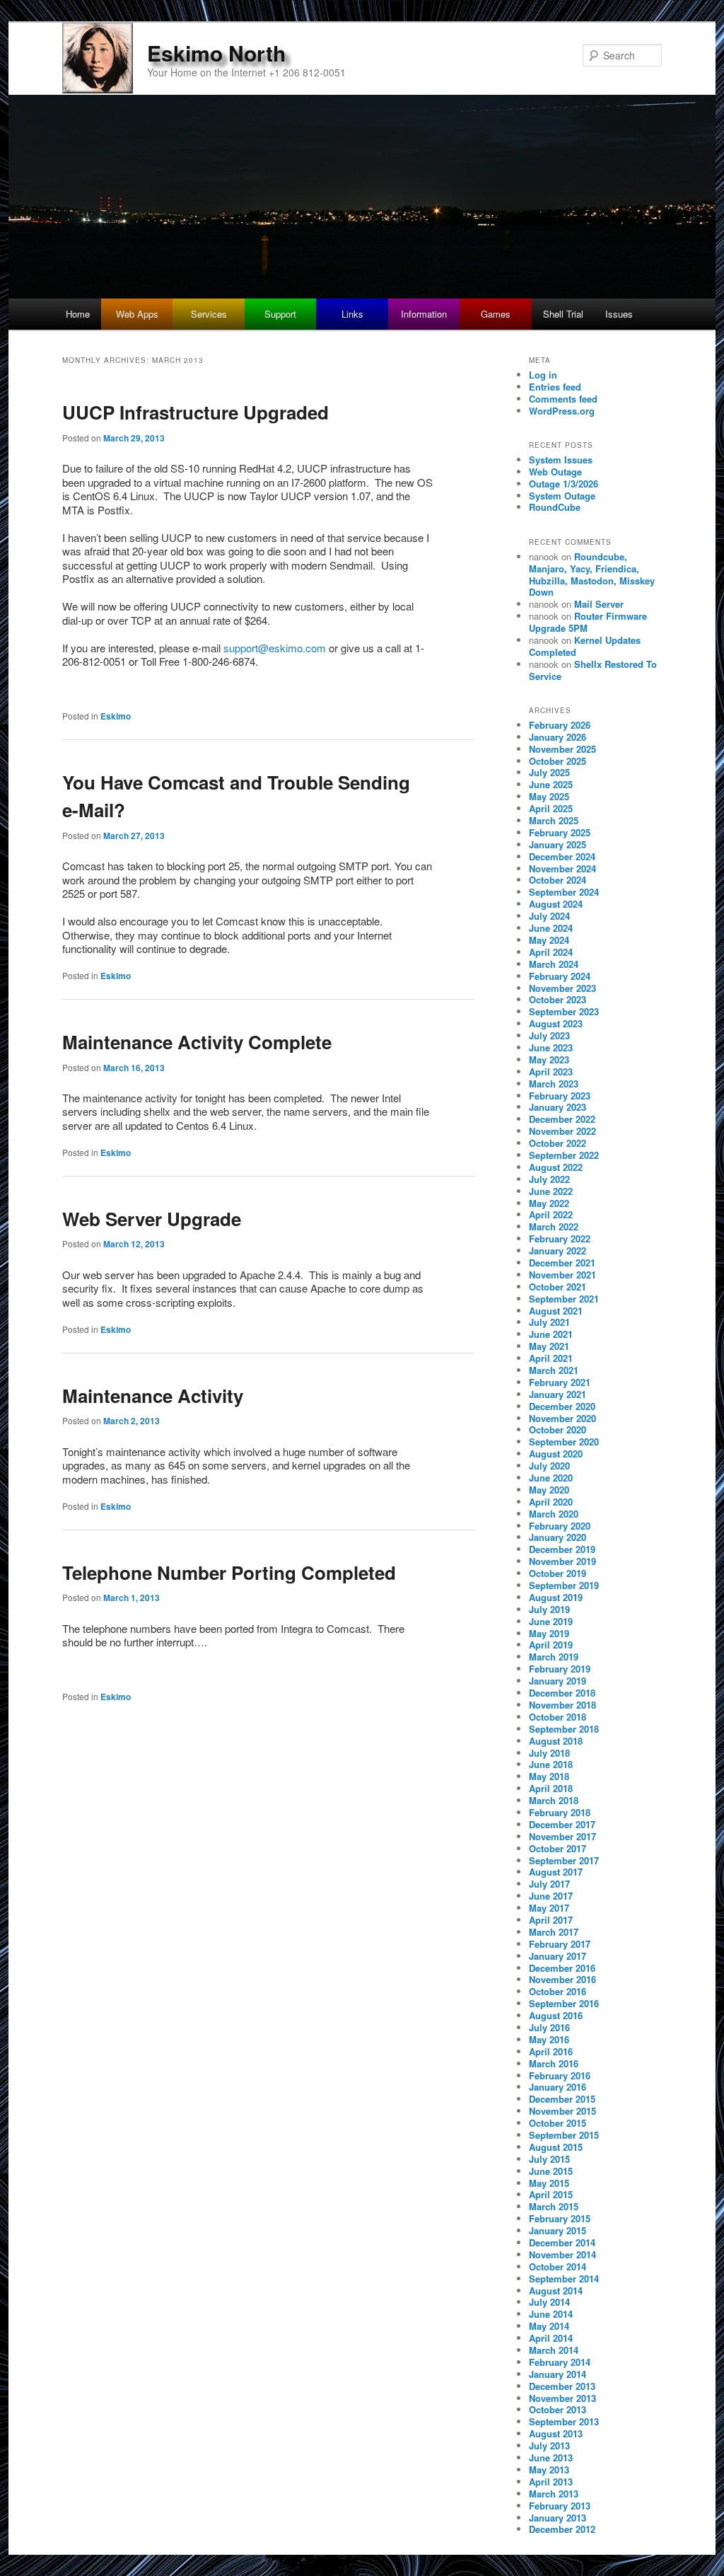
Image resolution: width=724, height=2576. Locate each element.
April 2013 (551, 2482)
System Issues (561, 460)
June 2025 (551, 784)
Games (496, 314)
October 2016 (557, 1991)
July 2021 (549, 1322)
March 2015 (554, 2206)
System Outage (562, 496)
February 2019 (560, 1669)
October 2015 (557, 2123)
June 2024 (551, 928)
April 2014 (551, 2338)
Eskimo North (216, 53)
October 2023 (557, 999)
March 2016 (554, 2063)
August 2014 (556, 2291)
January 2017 (557, 1956)
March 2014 (554, 2350)
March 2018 (554, 1800)
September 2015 (564, 2135)
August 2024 (556, 904)
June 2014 (551, 2314)
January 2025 (557, 844)
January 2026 (557, 737)
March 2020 (554, 1514)
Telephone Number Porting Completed (229, 1572)
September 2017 (564, 1860)
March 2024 (554, 964)
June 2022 (551, 1191)
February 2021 (560, 1382)
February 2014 (560, 2362)
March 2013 (554, 2494)
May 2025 (549, 796)
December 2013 (562, 2386)
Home (78, 314)
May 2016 (549, 2039)
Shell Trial (563, 314)
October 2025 (557, 761)
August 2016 (556, 2015)
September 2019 (564, 1585)
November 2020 (562, 1418)
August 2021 (556, 1311)
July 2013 (549, 2445)
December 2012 (562, 2529)
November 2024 (562, 868)
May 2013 (549, 2470)
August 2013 (556, 2433)
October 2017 (557, 1848)
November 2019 (562, 1561)
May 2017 (549, 1908)
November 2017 (562, 1836)
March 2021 (554, 1370)
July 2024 (549, 916)
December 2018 (562, 1693)
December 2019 (562, 1549)
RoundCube (555, 507)
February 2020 (560, 1526)
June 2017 (551, 1896)
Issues (619, 314)
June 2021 (551, 1334)
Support (280, 314)
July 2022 (549, 1179)
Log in (543, 375)
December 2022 (562, 1119)
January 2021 (557, 1394)
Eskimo (116, 716)
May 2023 (549, 1059)
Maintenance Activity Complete (197, 1042)
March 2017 (554, 1932)
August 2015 (556, 2147)
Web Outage (555, 472)
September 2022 (564, 1155)
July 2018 (549, 1753)
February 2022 (560, 1238)
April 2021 (551, 1358)
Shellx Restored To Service (593, 670)
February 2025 (560, 832)
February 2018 (560, 1812)
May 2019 (549, 1633)
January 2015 (557, 2230)
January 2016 (557, 2087)
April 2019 (551, 1645)
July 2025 (549, 772)
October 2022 (557, 1143)
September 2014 (564, 2278)
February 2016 (560, 2075)
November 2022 (562, 1131)
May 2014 (549, 2326)
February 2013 (560, 2506)
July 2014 (549, 2302)
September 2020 (564, 1442)
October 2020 (557, 1429)
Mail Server (599, 604)
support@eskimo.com (275, 648)
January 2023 (557, 1107)
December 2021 (562, 1263)
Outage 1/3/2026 (564, 484)
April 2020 (551, 1502)
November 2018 (562, 1705)
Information (424, 314)
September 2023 (564, 1011)
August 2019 (556, 1597)
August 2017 (556, 1872)
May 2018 (549, 1776)
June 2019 (551, 1621)
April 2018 (551, 1788)
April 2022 (551, 1214)
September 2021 (564, 1299)
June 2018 (551, 1764)
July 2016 (549, 2027)
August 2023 (556, 1023)
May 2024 (549, 940)
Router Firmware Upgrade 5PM (588, 622)
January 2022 (557, 1251)
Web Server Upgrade (152, 1219)
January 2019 (557, 1681)
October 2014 (557, 2266)
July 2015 (549, 2159)
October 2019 (557, 1573)
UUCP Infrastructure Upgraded (195, 412)
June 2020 (551, 1478)
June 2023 (551, 1047)
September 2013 (564, 2421)
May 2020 (549, 1490)
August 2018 (556, 1741)
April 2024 (551, 952)
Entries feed (555, 387)
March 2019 (554, 1657)
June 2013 (551, 2457)
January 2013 (557, 2518)
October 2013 (557, 2409)
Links (352, 314)
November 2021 (562, 1275)
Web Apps (137, 314)
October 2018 (557, 1717)
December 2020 (562, 1406)
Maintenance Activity (153, 1396)
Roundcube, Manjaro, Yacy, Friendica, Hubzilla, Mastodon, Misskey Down (592, 574)
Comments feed (563, 399)
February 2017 (560, 1944)
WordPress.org (562, 411)
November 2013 (562, 2398)
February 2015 (560, 2218)
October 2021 (557, 1287)
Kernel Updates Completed (585, 646)
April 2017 (551, 1920)
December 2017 (562, 1824)
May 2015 (549, 2183)
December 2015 (562, 2099)
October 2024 (557, 880)
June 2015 (551, 2171)
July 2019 (549, 1609)
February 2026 (560, 725)
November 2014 (562, 2254)
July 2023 (549, 1035)
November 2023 (562, 988)
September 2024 (564, 892)
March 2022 (554, 1226)
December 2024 (562, 856)
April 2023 (551, 1072)
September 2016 (564, 2003)
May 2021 (549, 1346)
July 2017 (549, 1884)
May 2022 (549, 1203)
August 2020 (556, 1454)
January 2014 (557, 2374)
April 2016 (551, 2051)
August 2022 (556, 1167)
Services (209, 314)
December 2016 (562, 1968)
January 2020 (557, 1537)
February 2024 (560, 976)
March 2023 (554, 1084)
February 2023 (560, 1096)
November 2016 (562, 1979)
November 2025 (562, 749)
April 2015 (551, 2194)
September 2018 (564, 1729)
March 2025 (554, 820)
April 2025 (551, 808)
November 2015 (562, 2111)
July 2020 (549, 1466)
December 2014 (562, 2242)
